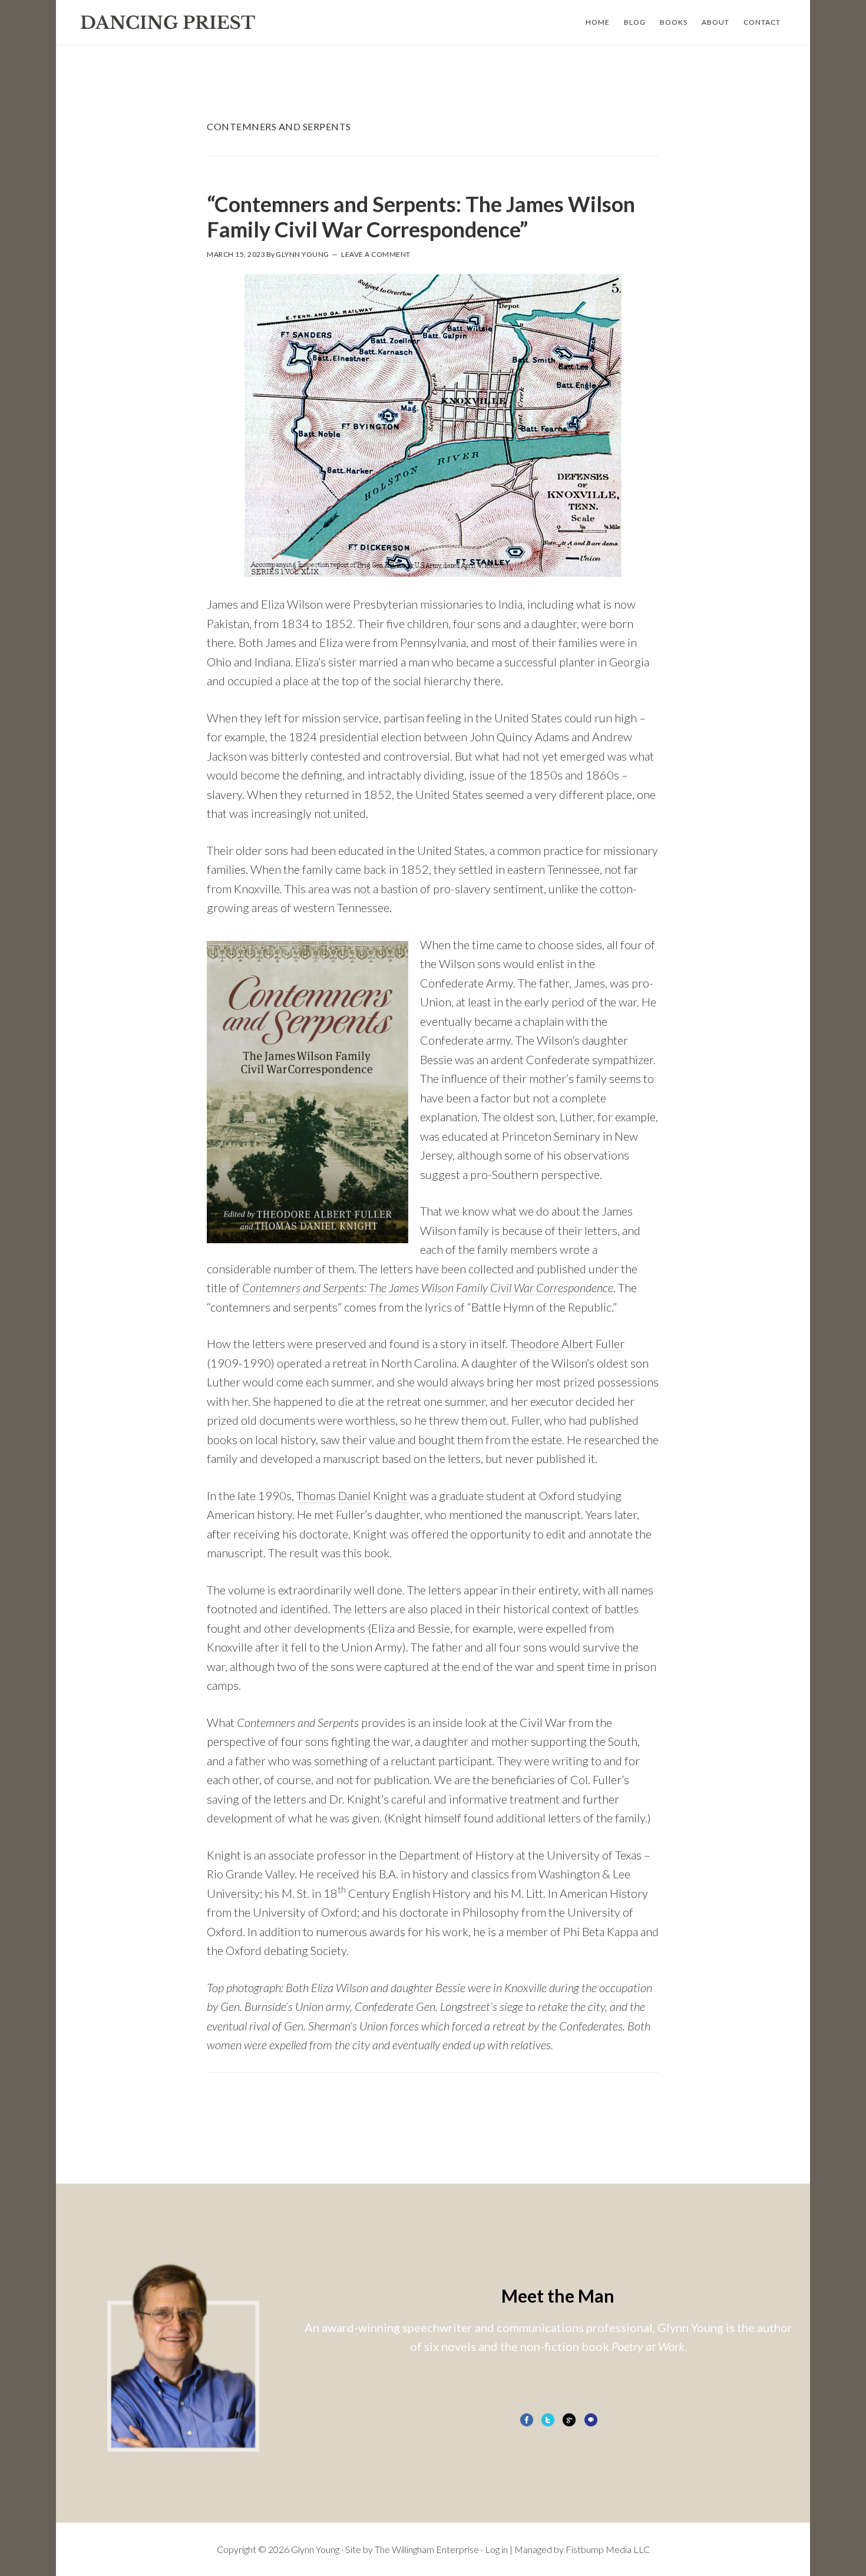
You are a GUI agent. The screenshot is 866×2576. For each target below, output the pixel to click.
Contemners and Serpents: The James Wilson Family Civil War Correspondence (428, 1287)
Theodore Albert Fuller (567, 1343)
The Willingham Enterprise (427, 2549)
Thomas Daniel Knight (353, 1495)
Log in (496, 2549)
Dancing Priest (168, 22)
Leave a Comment (376, 254)
